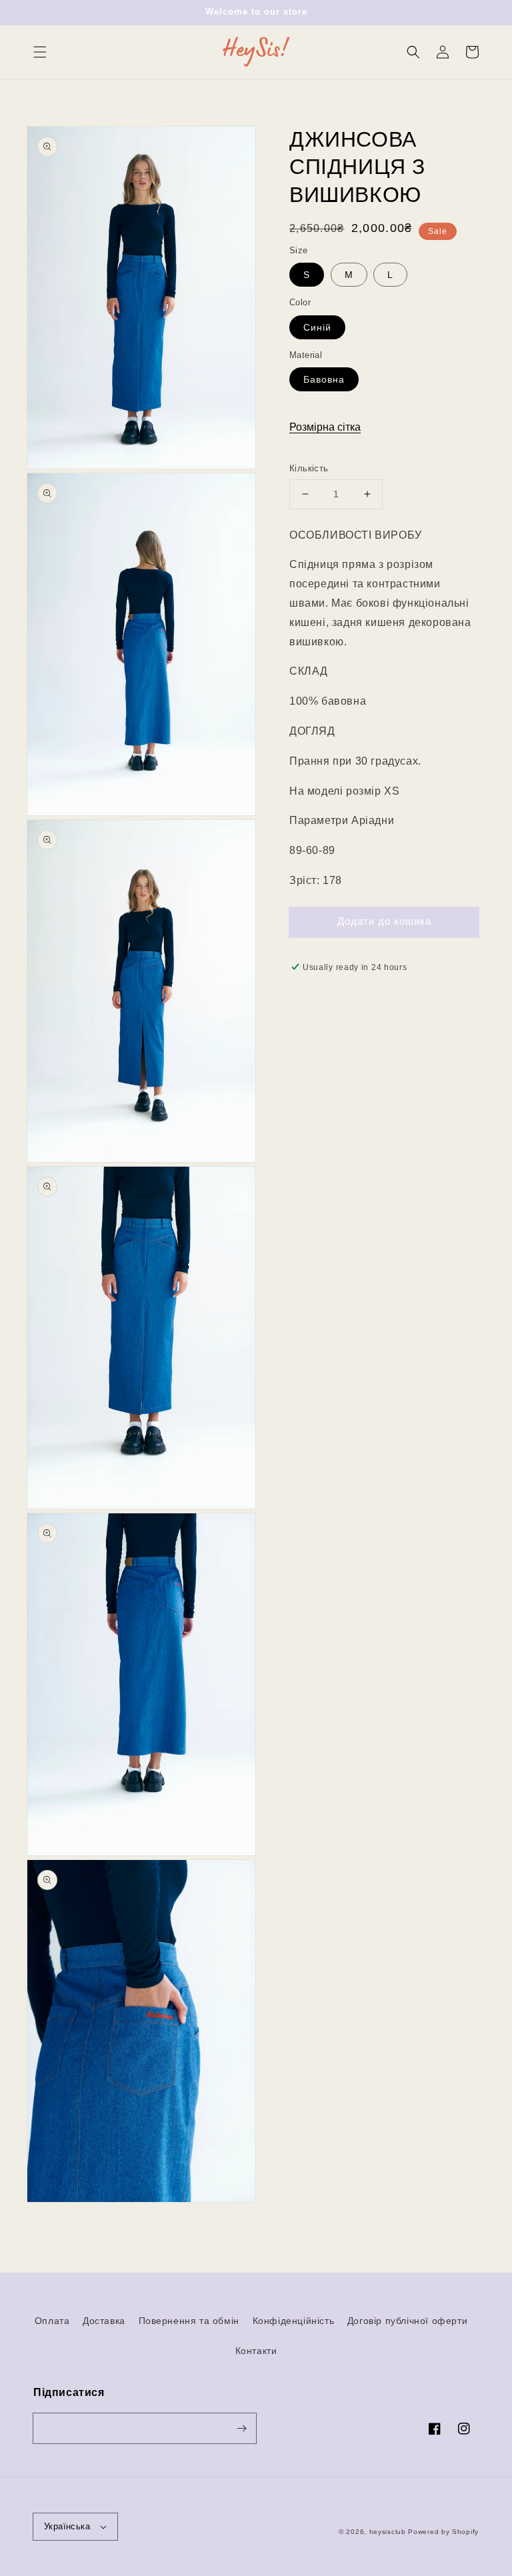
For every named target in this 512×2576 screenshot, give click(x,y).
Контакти (256, 2351)
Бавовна (324, 379)
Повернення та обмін (189, 2321)
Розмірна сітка (325, 427)
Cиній (317, 327)
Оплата (52, 2321)
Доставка (104, 2321)
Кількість (309, 468)
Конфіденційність (294, 2321)
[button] (40, 52)
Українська (67, 2526)
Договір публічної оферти (407, 2321)
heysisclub (388, 2532)
